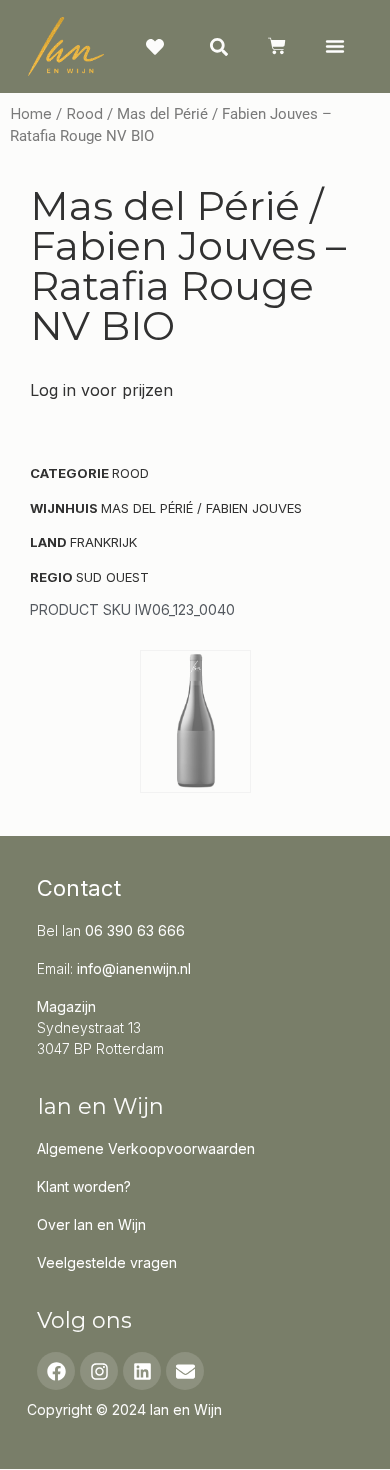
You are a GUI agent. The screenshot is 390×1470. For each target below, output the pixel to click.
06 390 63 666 (135, 930)
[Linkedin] (142, 1371)
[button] (334, 46)
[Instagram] (99, 1371)
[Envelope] (185, 1371)
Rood (84, 114)
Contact (79, 888)
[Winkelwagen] (277, 46)
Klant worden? (84, 1186)
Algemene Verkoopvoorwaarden (146, 1148)
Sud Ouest (112, 577)
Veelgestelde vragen (107, 1262)
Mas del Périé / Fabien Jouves (201, 508)
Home (31, 114)
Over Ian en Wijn (91, 1224)
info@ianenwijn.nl (134, 968)
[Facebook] (56, 1371)
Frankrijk (103, 542)
